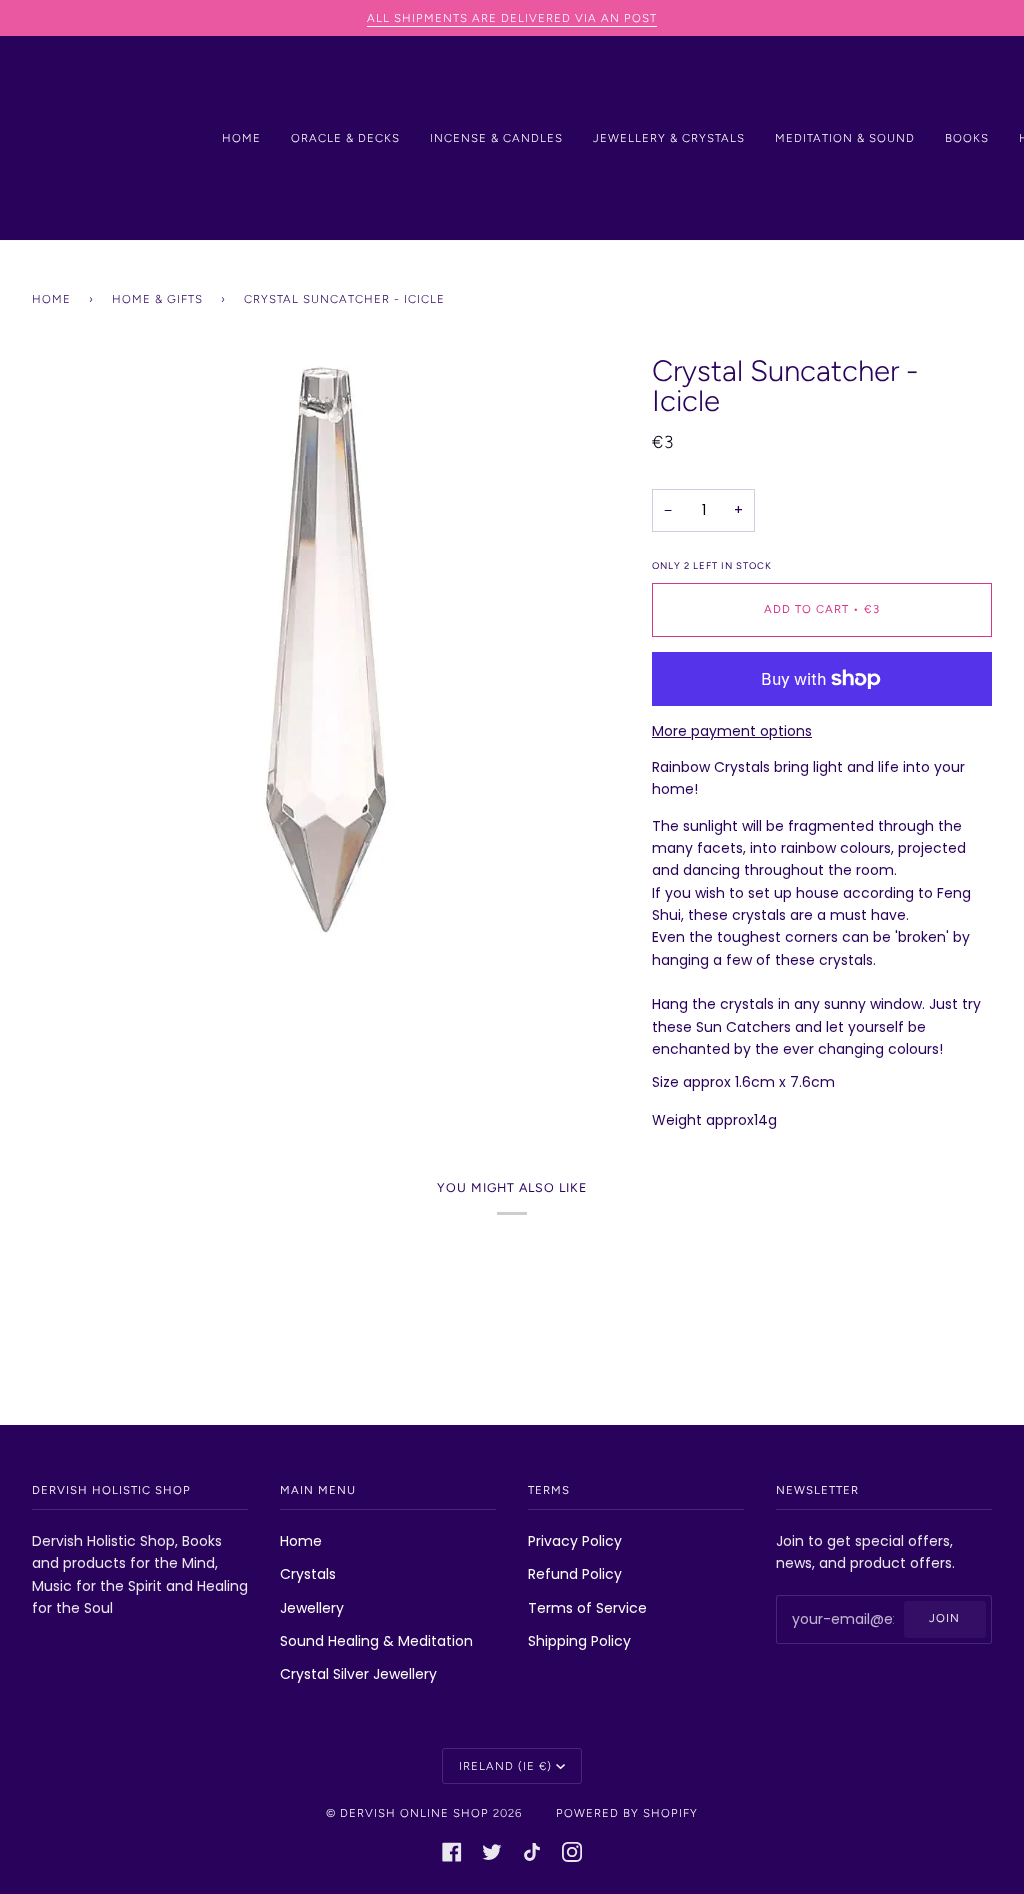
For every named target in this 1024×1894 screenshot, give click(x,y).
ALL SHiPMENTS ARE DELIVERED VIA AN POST (512, 18)
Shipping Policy (579, 1641)
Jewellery (312, 1608)
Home (51, 299)
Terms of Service (587, 1608)
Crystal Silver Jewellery (358, 1674)
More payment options (732, 731)
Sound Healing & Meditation (376, 1641)
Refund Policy (575, 1574)
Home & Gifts (157, 299)
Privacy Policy (575, 1541)
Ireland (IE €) (505, 1766)
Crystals (308, 1574)
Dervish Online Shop (414, 1813)
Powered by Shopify (627, 1813)
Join (944, 1618)
